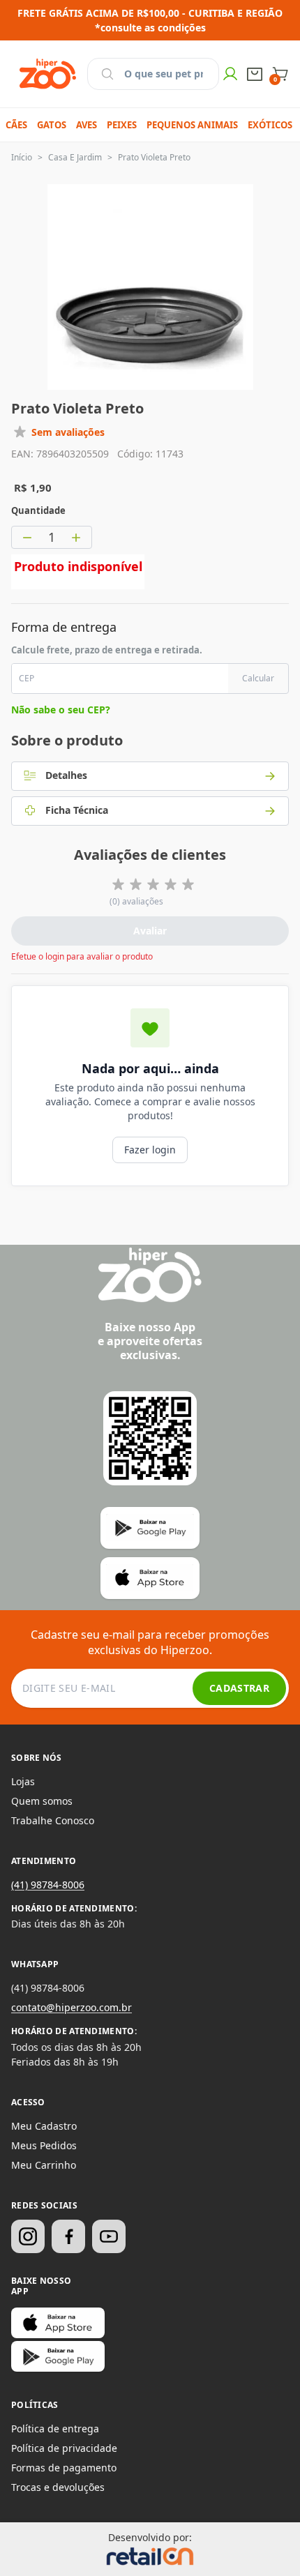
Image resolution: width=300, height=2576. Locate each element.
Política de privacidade (64, 2448)
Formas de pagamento (64, 2468)
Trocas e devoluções (58, 2487)
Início (22, 157)
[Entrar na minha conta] (230, 74)
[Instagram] (28, 2236)
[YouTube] (109, 2236)
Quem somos (42, 1801)
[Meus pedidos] (255, 74)
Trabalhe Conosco (53, 1820)
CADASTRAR (239, 1688)
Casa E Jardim (75, 157)
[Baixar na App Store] (58, 2323)
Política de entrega (55, 2429)
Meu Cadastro (44, 2126)
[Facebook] (68, 2236)
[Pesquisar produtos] (107, 74)
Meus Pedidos (44, 2145)
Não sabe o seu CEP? (61, 710)
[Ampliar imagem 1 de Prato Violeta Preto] (150, 287)
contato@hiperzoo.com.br (72, 2007)
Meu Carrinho (44, 2165)
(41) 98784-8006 (48, 1885)
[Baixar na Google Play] (58, 2356)
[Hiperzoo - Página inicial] (48, 74)
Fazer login (150, 1150)
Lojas (23, 1781)
